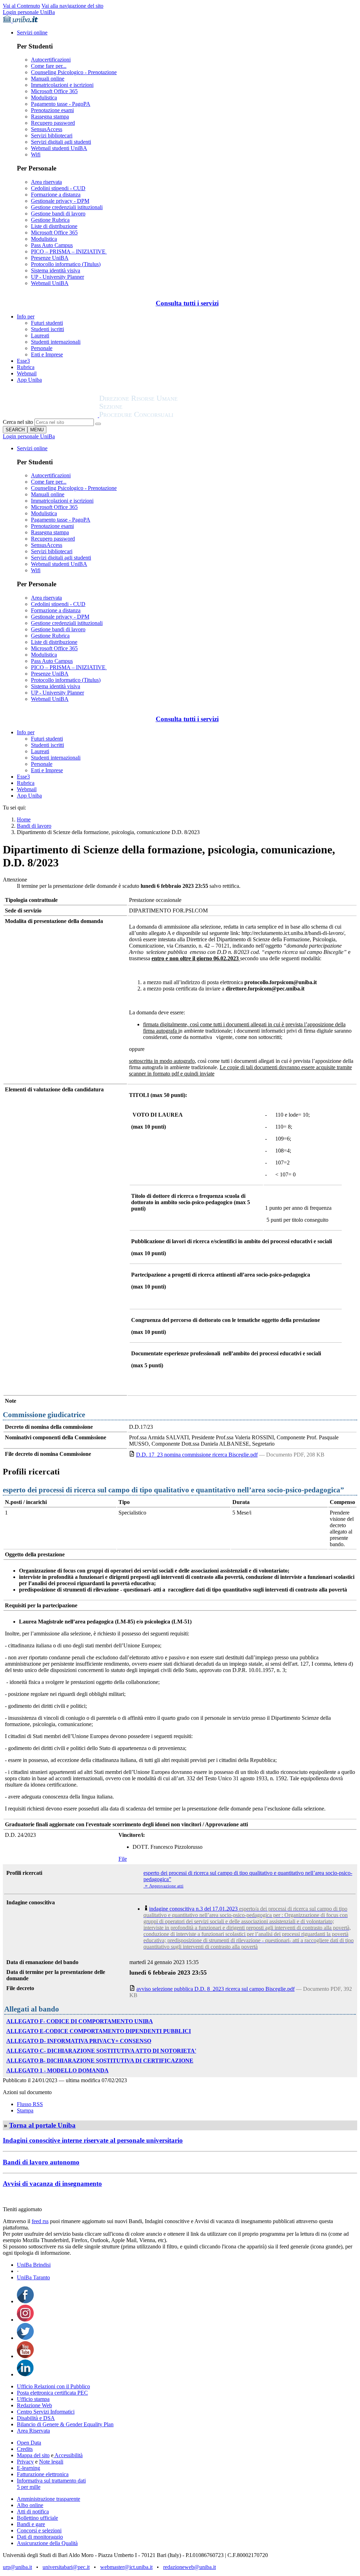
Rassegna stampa (50, 117)
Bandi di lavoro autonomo (41, 2162)
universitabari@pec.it (66, 2567)
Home (24, 819)
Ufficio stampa (33, 2399)
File (123, 1859)
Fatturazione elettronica (43, 2474)
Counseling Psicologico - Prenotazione (74, 72)
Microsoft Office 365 (54, 91)
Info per (26, 317)
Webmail (27, 373)
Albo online (30, 2505)
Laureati (40, 335)
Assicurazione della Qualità (47, 2543)
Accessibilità (68, 2455)
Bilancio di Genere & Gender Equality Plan (65, 2424)
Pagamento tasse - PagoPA (61, 104)
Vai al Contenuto (21, 6)
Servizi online (32, 33)
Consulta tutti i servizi (187, 303)
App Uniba (29, 380)
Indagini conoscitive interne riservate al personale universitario (93, 2140)
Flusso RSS (30, 2104)
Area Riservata (33, 2431)
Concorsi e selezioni (39, 2530)
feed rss (40, 2221)
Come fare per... (49, 66)
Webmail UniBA (50, 283)
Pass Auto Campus (52, 245)
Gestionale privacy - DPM (60, 201)
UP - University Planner (57, 277)
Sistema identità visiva (56, 270)
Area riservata (46, 182)
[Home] (155, 415)
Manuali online (48, 79)
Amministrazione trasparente (49, 2499)
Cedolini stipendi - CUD (58, 188)
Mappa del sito (33, 2455)
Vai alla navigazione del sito (72, 6)
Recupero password (53, 123)
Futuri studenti (47, 323)
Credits (25, 2449)
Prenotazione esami (52, 110)
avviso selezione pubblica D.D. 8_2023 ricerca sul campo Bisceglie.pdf (216, 1989)
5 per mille (29, 2487)
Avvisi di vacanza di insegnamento (52, 2184)
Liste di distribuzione (54, 226)
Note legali (51, 2462)
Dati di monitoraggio (40, 2537)
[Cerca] (98, 424)
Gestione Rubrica (50, 220)
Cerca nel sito (18, 422)
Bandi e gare (31, 2524)
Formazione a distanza (56, 195)
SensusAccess (47, 129)
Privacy (25, 2462)
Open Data (29, 2443)
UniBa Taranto (33, 2277)
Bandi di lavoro (34, 826)
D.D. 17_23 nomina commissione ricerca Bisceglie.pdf (197, 1455)
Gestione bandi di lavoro (58, 214)
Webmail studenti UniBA (59, 148)
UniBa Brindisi (34, 2265)
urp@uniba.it (17, 2567)
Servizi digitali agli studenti (61, 142)
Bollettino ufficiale (37, 2518)
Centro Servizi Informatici (46, 2412)
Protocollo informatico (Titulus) (66, 264)
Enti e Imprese (47, 354)
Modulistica (44, 98)
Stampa (25, 2110)
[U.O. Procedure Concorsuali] (51, 415)
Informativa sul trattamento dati (51, 2481)
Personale (42, 348)
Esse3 (23, 361)
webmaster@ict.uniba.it (126, 2567)
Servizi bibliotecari (52, 135)
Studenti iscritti (47, 329)
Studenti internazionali (56, 342)
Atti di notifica (33, 2512)
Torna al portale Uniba (42, 2125)
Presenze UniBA (50, 258)
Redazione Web (34, 2405)
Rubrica (26, 367)
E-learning (28, 2468)
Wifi (36, 154)
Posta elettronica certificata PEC (52, 2393)
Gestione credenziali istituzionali (67, 207)
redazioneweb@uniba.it (189, 2567)
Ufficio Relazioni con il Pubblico (53, 2386)
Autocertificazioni (51, 60)
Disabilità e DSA (36, 2418)
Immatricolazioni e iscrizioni (62, 85)
